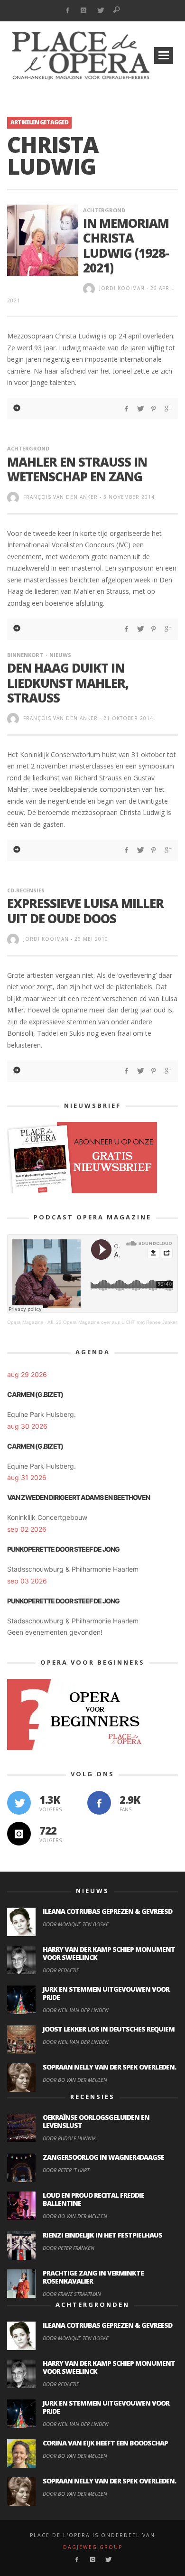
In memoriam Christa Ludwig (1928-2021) (126, 245)
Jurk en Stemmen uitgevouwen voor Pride (106, 1993)
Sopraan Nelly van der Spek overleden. (109, 2067)
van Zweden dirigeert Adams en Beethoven (79, 1497)
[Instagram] (84, 11)
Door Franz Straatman (72, 2294)
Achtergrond (104, 210)
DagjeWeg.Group (93, 2547)
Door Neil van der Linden (76, 2010)
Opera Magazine (25, 1322)
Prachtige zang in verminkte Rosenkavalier (93, 2277)
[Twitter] (100, 11)
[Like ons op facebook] (99, 1803)
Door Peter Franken (69, 2248)
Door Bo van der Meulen (75, 2080)
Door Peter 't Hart (66, 2170)
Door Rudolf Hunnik (69, 2138)
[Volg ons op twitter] (19, 1803)
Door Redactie (61, 1970)
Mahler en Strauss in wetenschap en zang (77, 469)
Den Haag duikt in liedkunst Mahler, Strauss (68, 683)
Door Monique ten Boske (76, 1924)
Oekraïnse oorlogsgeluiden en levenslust (96, 2121)
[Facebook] (67, 11)
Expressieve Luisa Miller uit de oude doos (85, 911)
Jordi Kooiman (122, 288)
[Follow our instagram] (19, 1834)
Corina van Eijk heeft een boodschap (105, 2443)
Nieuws (60, 655)
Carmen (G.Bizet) (35, 1394)
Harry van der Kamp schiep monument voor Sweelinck (109, 1953)
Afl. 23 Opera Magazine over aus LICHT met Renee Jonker (112, 1322)
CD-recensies (26, 890)
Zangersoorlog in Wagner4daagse (103, 2157)
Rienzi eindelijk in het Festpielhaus (102, 2235)
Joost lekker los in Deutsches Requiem (109, 2029)
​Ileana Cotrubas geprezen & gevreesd (107, 1911)
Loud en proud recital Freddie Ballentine (93, 2199)
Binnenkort (25, 655)
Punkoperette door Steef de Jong (63, 1549)
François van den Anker (60, 497)
